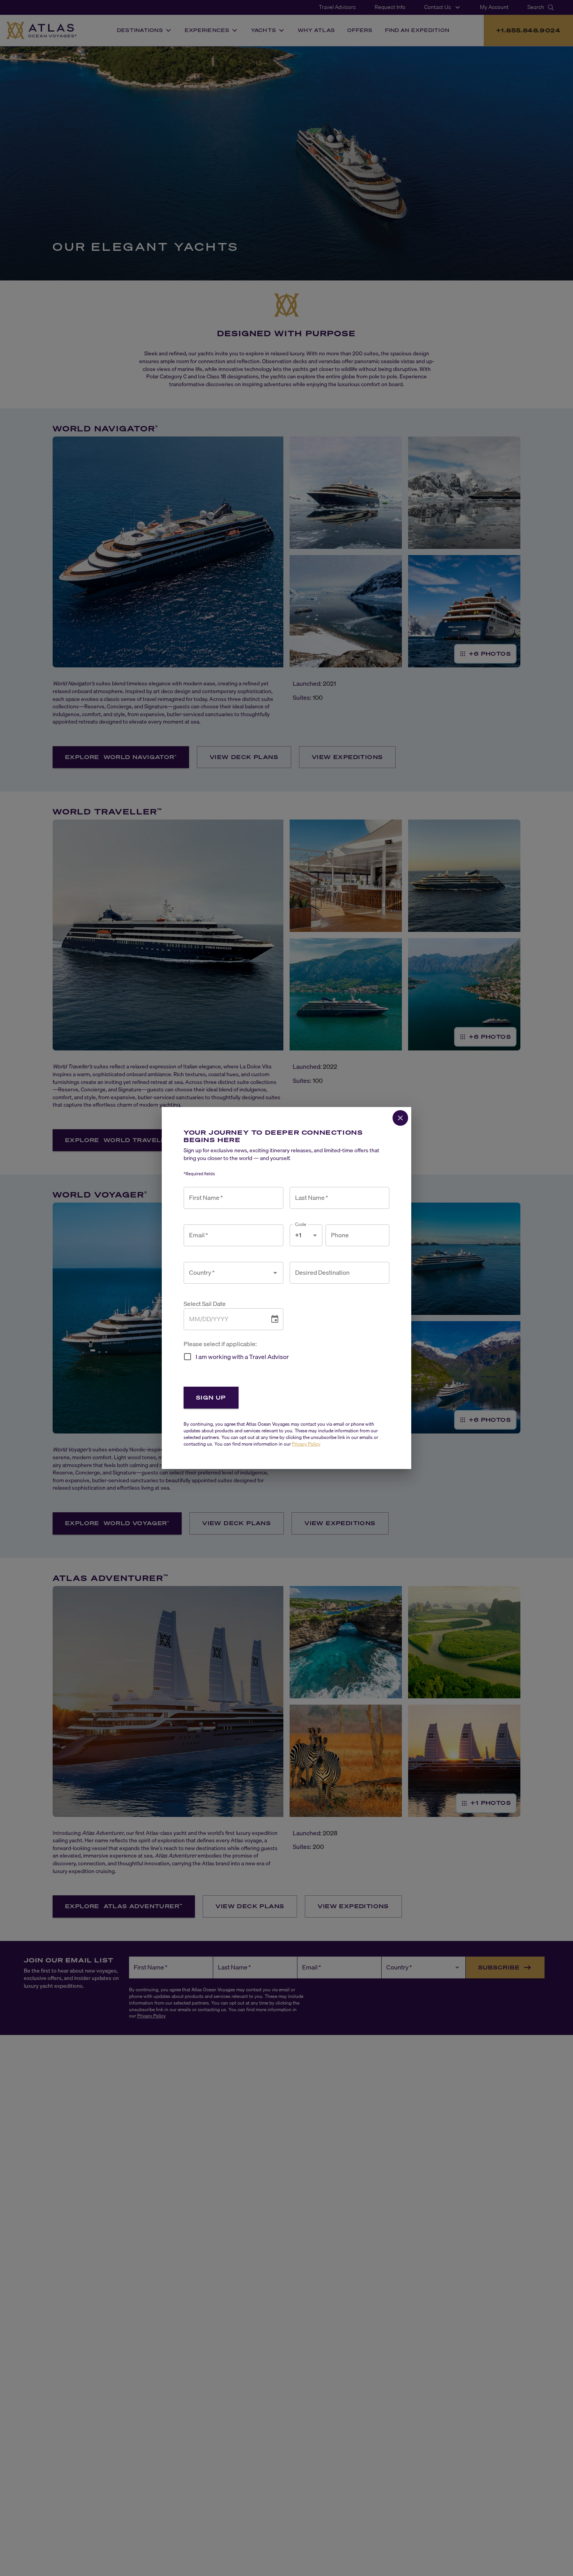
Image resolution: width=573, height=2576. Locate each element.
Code (301, 1224)
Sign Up (211, 1397)
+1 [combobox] (298, 1235)
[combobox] (228, 1273)
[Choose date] (275, 1319)
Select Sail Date (205, 1304)
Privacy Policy (306, 1444)
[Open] (275, 1273)
